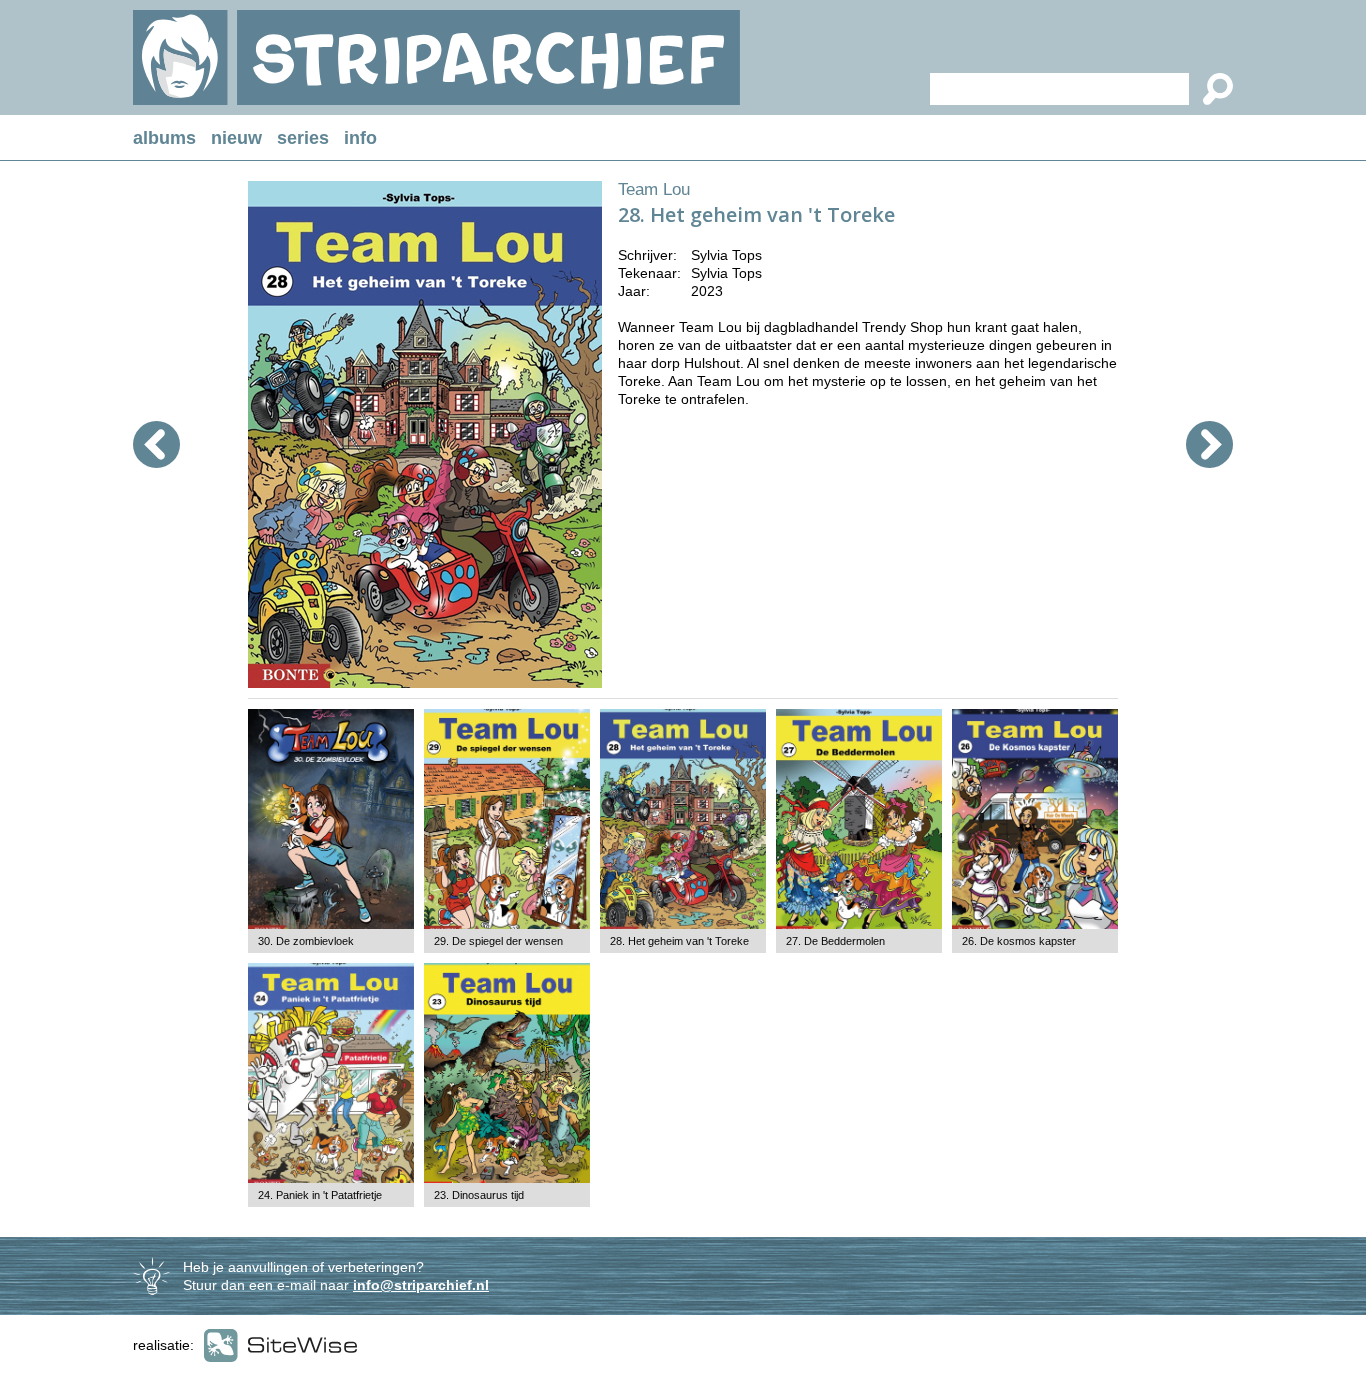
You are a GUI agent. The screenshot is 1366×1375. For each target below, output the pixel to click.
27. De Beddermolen (835, 941)
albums (164, 138)
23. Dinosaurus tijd (479, 1195)
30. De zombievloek (306, 941)
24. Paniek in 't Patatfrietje (320, 1195)
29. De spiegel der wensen (498, 941)
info (360, 138)
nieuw (236, 138)
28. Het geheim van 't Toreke (679, 941)
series (303, 138)
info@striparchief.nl (421, 1285)
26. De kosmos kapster (1019, 941)
